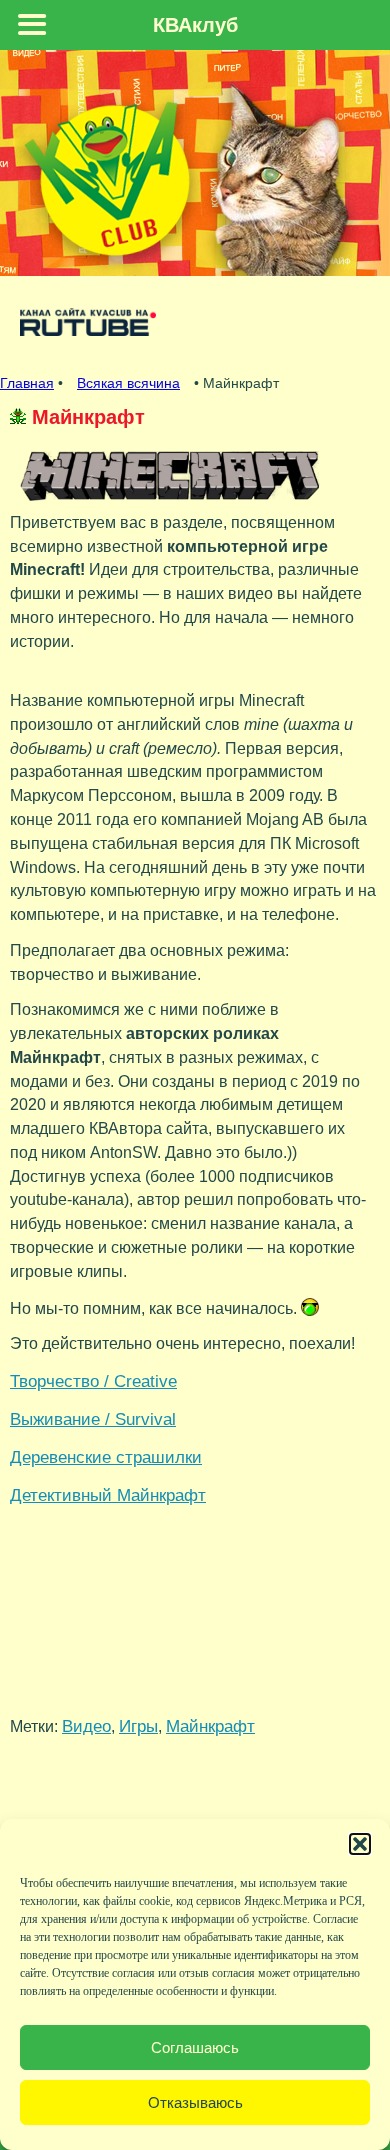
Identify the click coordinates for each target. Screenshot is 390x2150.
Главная (27, 383)
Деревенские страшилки (106, 1457)
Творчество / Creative (93, 1381)
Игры (138, 1726)
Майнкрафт (210, 1726)
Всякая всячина (128, 383)
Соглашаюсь (195, 2047)
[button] (360, 1844)
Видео (86, 1726)
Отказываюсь (195, 2102)
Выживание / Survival (93, 1419)
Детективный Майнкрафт (108, 1495)
